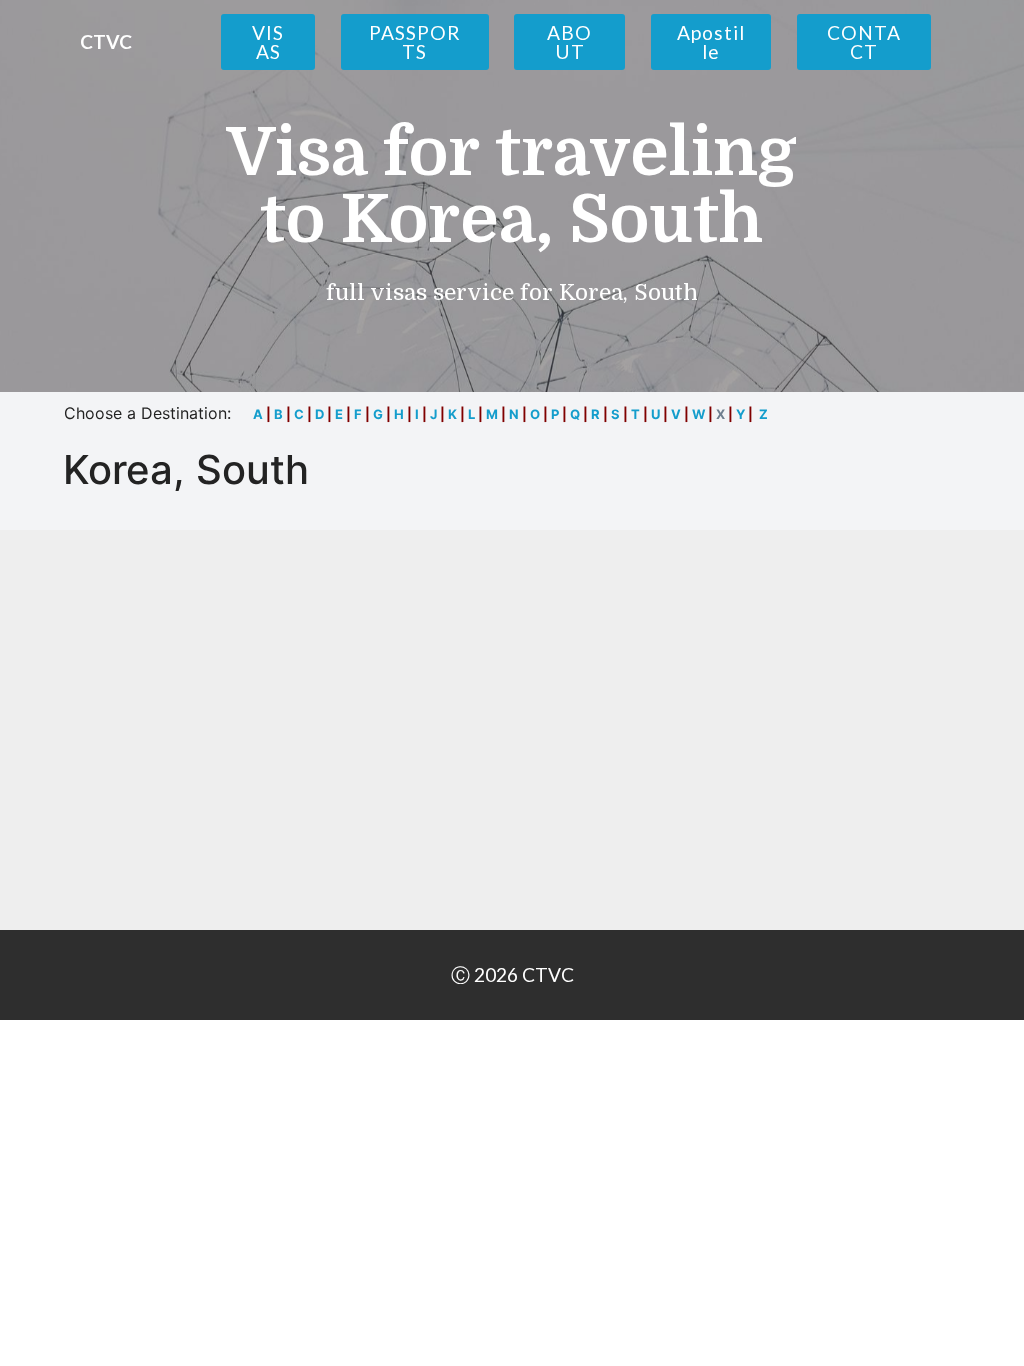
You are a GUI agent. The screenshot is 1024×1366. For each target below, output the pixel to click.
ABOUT (569, 42)
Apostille (711, 42)
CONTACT (864, 42)
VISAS (268, 42)
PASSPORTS (415, 42)
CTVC (106, 41)
